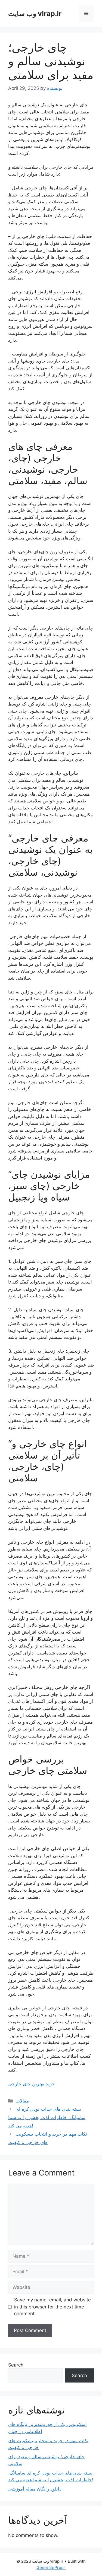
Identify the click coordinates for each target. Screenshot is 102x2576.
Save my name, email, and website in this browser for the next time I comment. (52, 2307)
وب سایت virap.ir (35, 14)
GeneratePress (51, 2567)
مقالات (22, 2101)
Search (16, 2365)
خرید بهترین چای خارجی (32, 2084)
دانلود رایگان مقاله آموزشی (35, 2489)
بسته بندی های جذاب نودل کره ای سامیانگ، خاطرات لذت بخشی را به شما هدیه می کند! (47, 2117)
